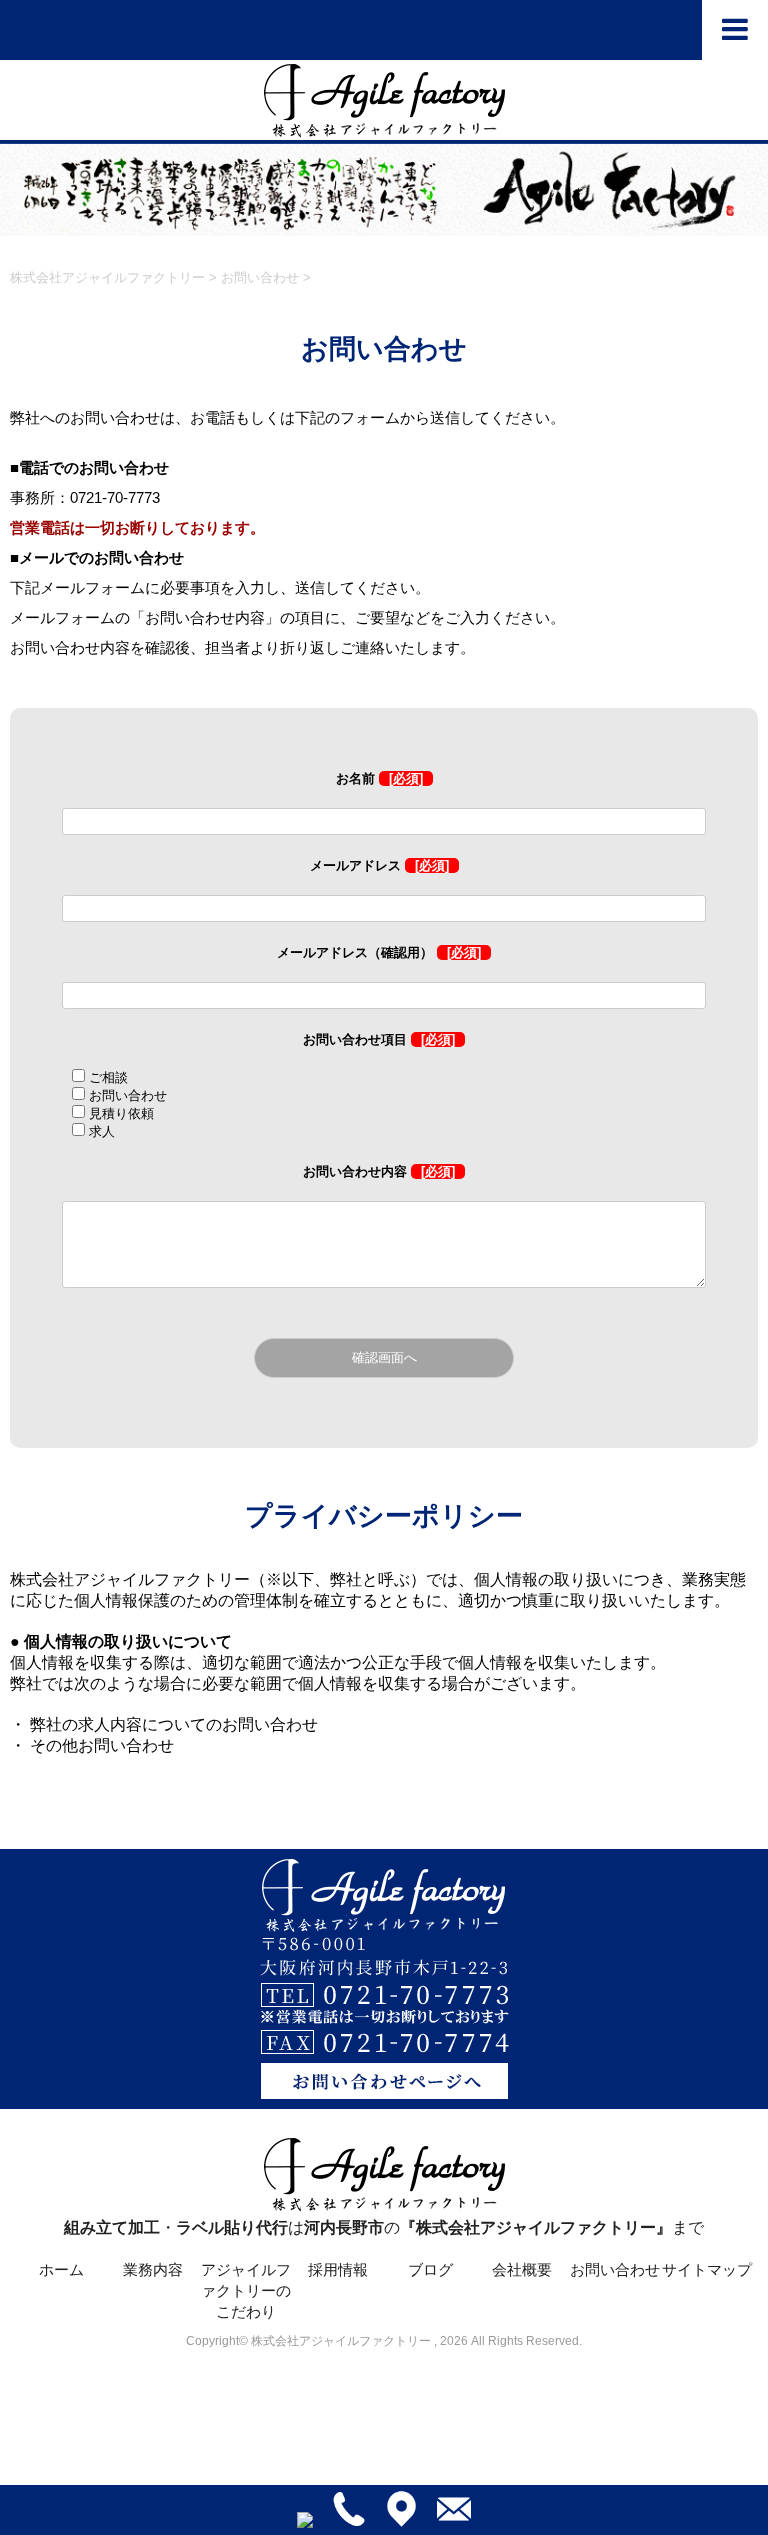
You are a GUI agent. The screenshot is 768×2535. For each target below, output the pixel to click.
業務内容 (153, 2269)
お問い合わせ (615, 2269)
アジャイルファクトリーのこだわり (246, 2290)
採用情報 (338, 2269)
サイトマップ (707, 2269)
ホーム (61, 2269)
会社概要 (522, 2269)
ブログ (430, 2269)
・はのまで (384, 2227)
